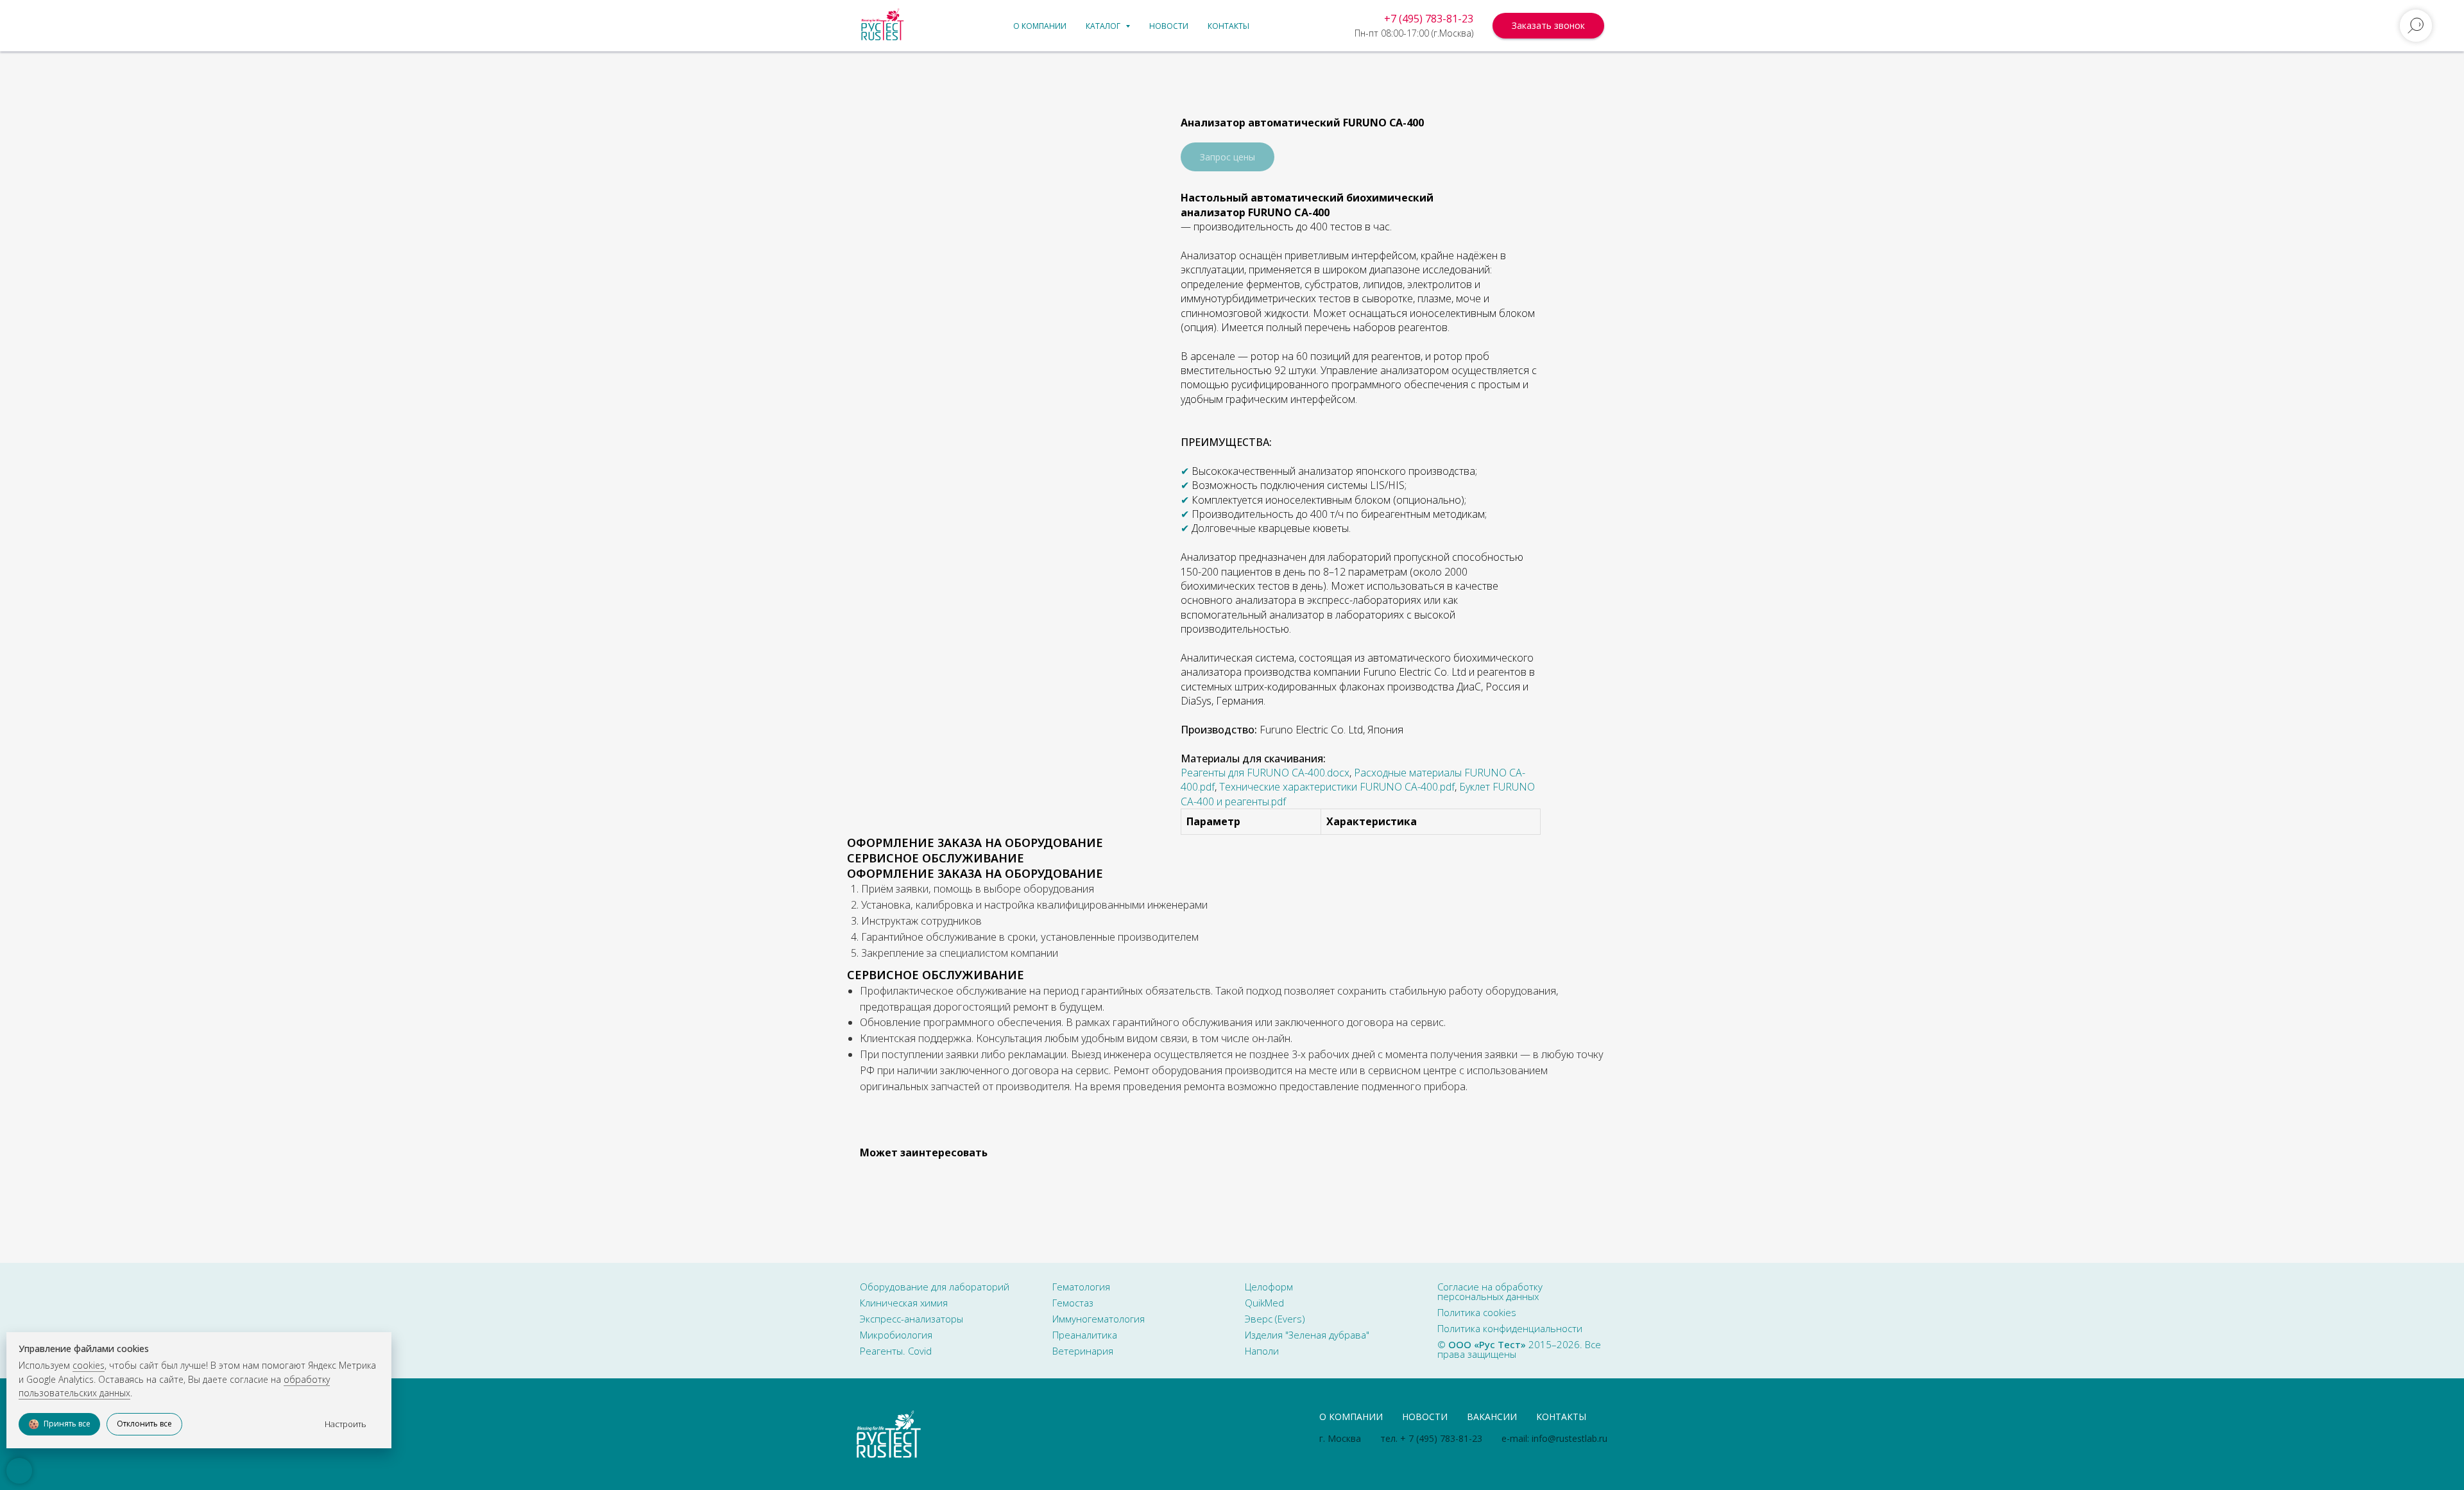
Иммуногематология (1099, 1319)
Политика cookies (1477, 1312)
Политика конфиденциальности (1510, 1328)
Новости (1169, 26)
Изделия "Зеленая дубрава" (1307, 1335)
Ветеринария (1083, 1351)
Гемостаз (1073, 1303)
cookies (89, 1365)
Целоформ (1269, 1287)
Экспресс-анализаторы (911, 1319)
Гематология (1081, 1287)
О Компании (1351, 1417)
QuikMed (1264, 1303)
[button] (1548, 26)
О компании (1040, 26)
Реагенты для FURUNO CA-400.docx (1265, 773)
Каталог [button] (1104, 26)
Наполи (1262, 1351)
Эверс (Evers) (1275, 1319)
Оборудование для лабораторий (935, 1287)
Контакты (1228, 26)
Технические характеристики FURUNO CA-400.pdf (1337, 787)
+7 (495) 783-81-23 (1429, 19)
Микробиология (896, 1335)
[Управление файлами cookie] (19, 1471)
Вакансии (1492, 1417)
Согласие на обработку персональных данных (1490, 1291)
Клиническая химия (904, 1303)
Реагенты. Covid (896, 1351)
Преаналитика (1085, 1335)
